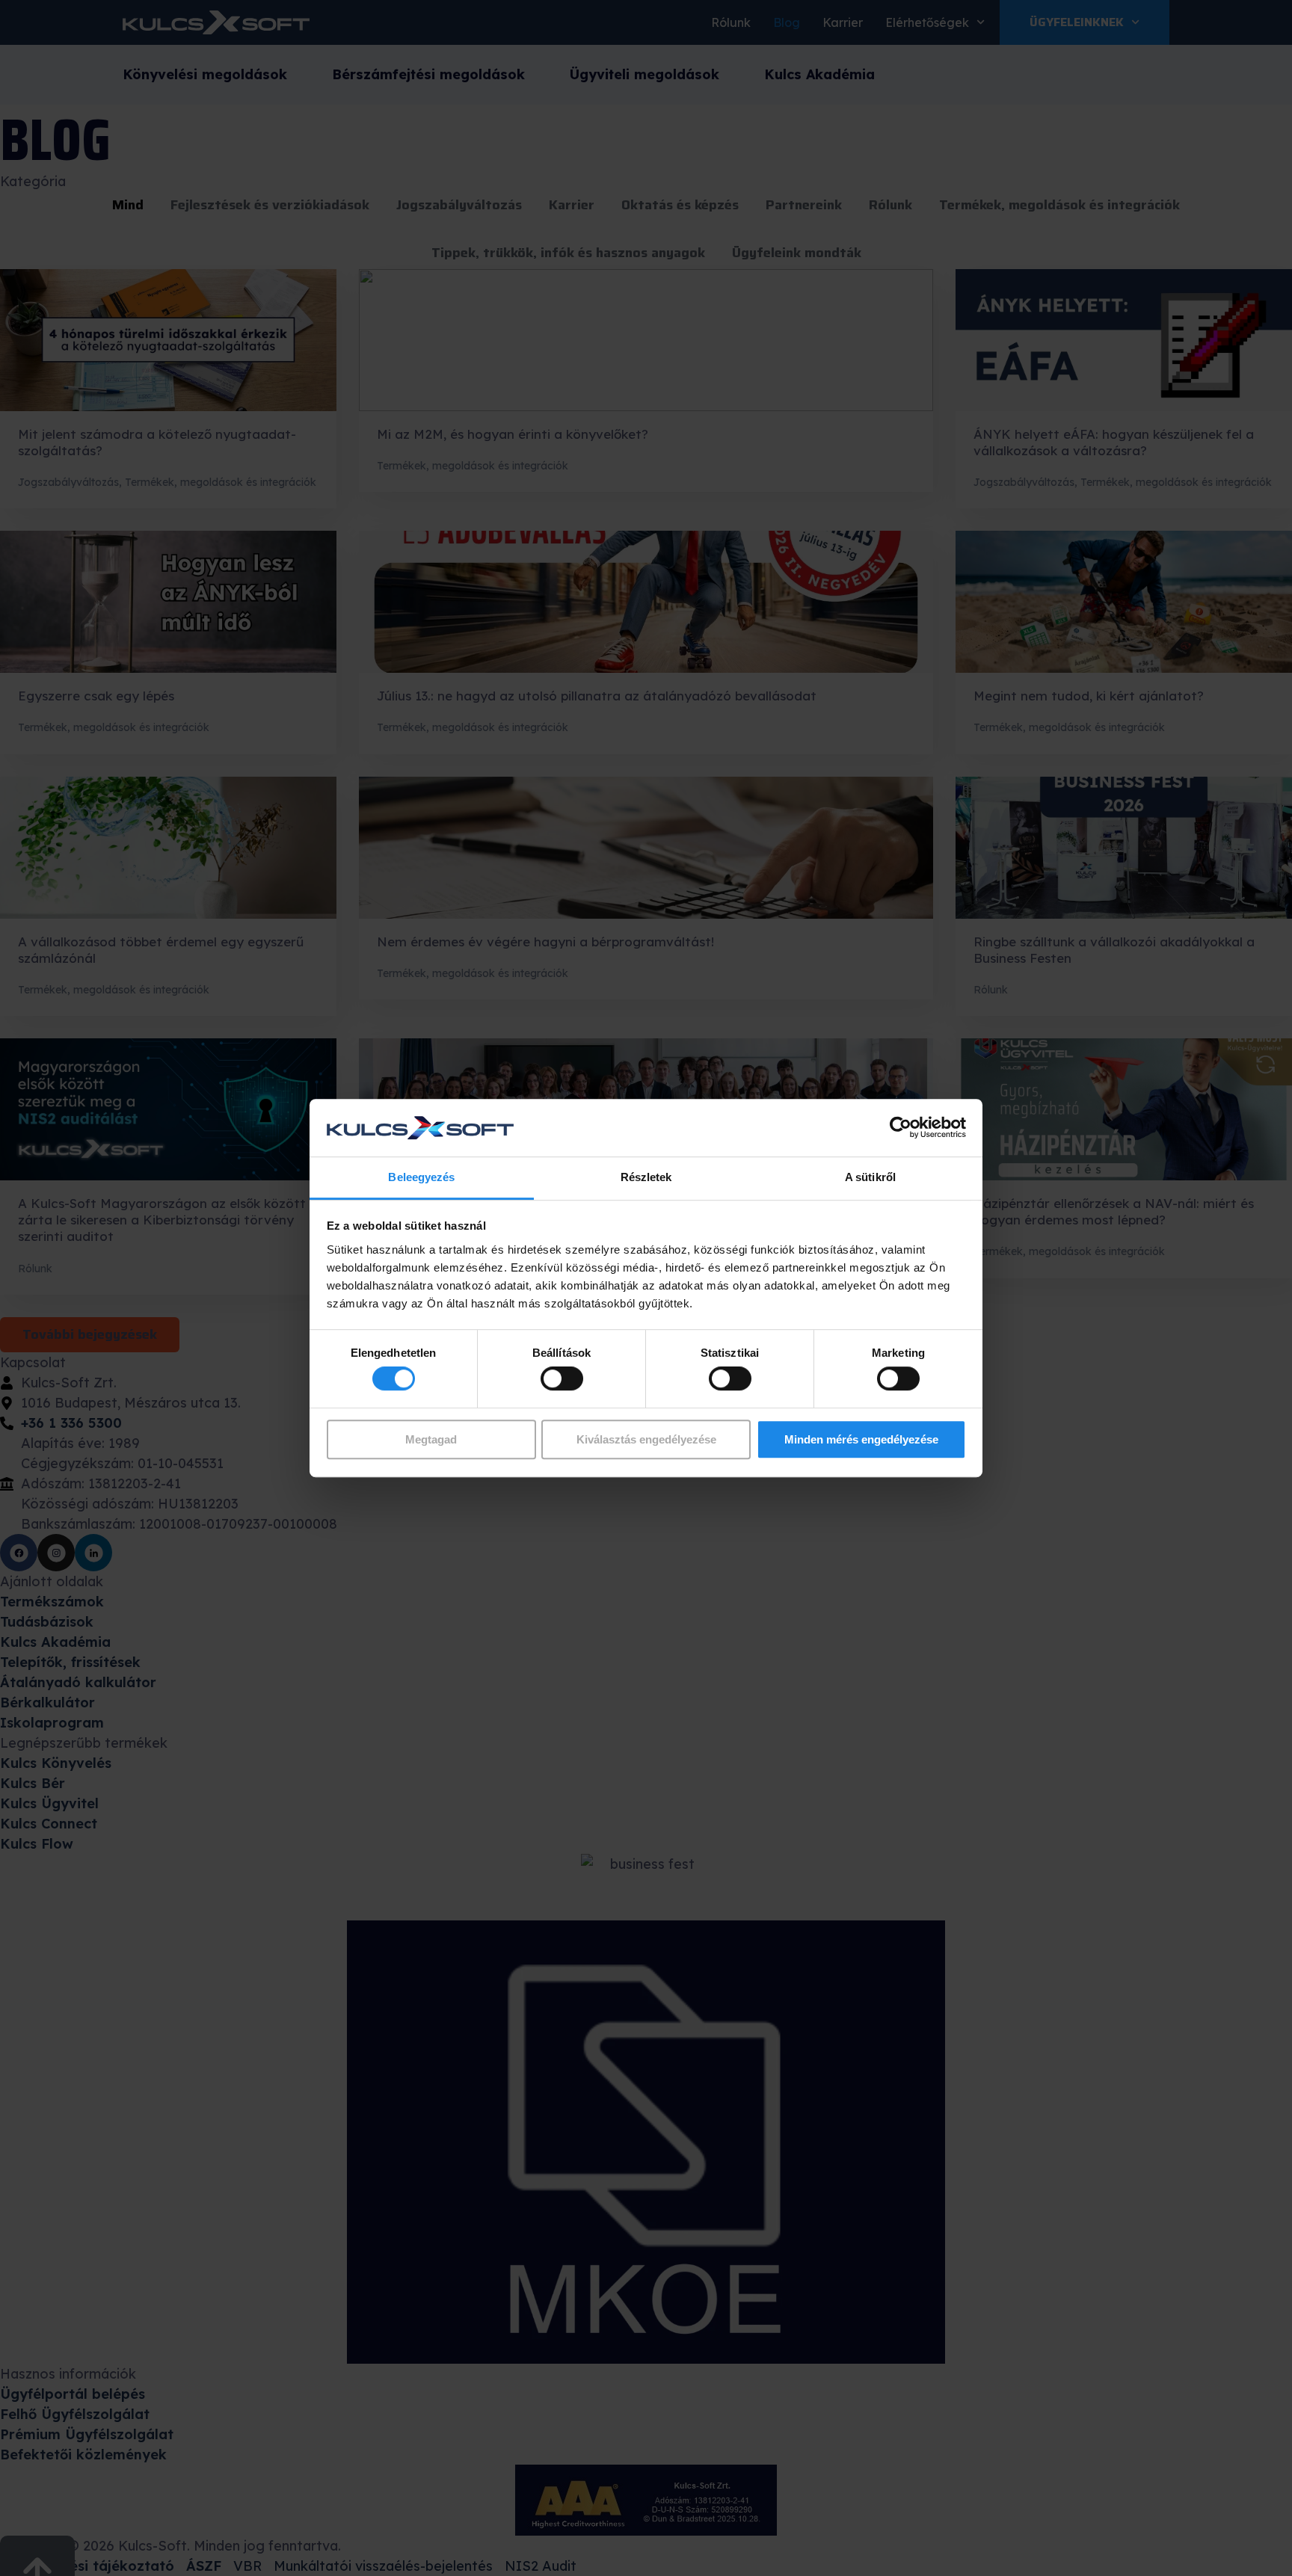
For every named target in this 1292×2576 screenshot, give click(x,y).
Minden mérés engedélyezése (861, 1439)
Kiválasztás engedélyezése (646, 1439)
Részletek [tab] (646, 1177)
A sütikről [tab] (870, 1177)
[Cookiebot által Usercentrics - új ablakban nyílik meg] (901, 1128)
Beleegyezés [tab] (421, 1177)
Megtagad (431, 1439)
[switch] (562, 1378)
